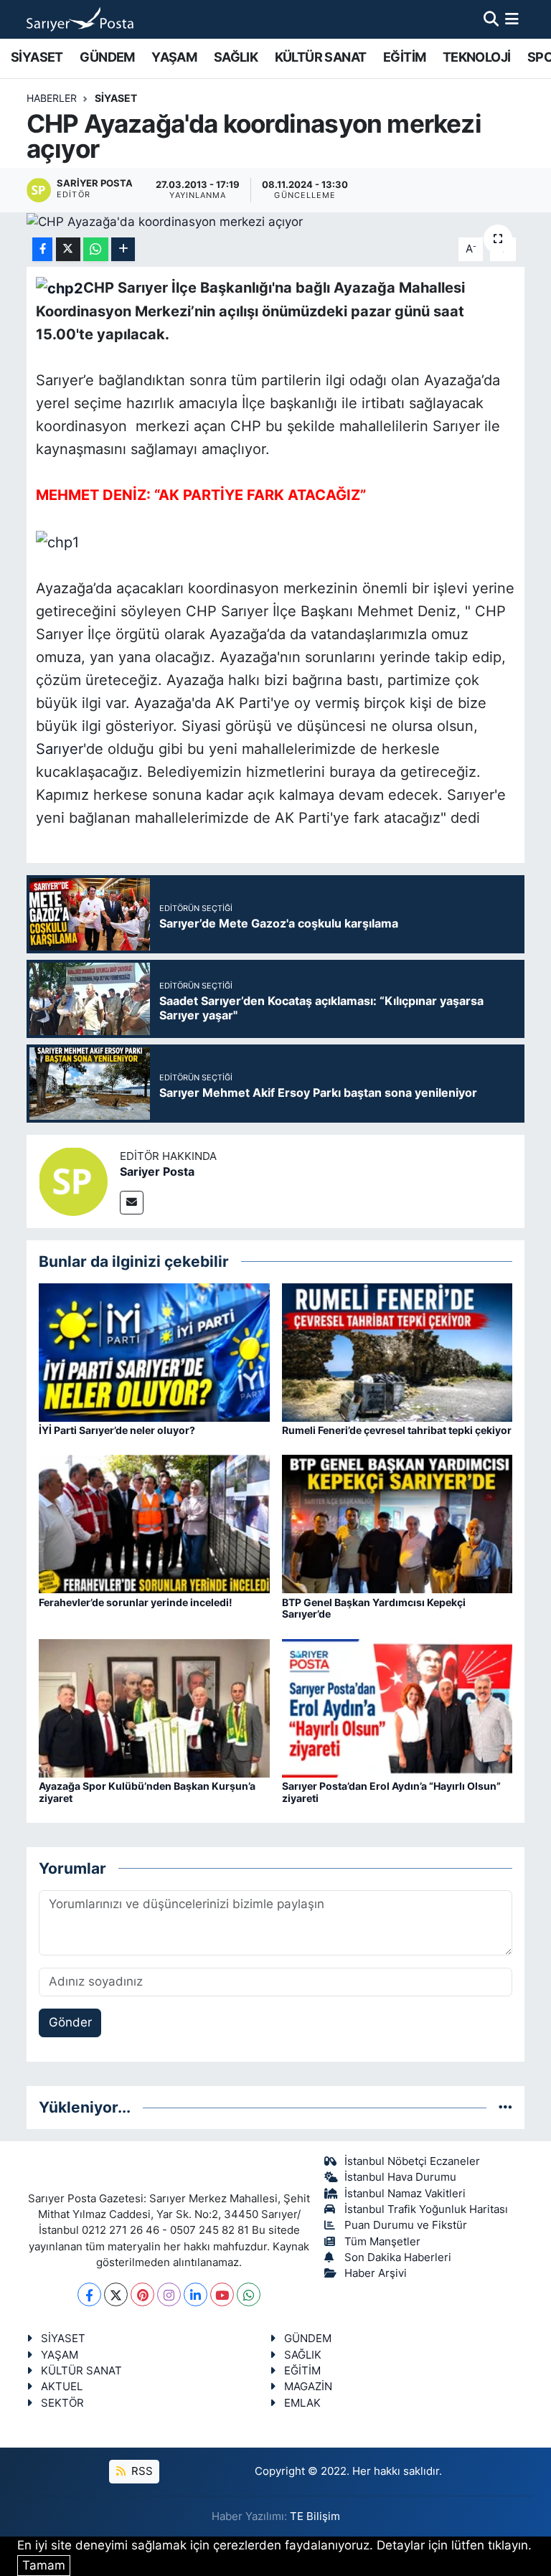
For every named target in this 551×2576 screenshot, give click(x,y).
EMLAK (302, 2403)
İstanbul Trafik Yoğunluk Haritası (426, 2209)
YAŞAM (174, 57)
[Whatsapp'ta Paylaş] (96, 249)
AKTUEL (62, 2387)
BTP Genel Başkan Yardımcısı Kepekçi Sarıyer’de (374, 1608)
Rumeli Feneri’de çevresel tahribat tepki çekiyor (397, 1430)
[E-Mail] (132, 1203)
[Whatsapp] (249, 2294)
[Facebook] (89, 2294)
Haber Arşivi (376, 2273)
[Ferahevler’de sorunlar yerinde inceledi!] (154, 1524)
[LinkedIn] (196, 2294)
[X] (116, 2294)
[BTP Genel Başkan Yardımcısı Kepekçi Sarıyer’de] (397, 1524)
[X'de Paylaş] (68, 249)
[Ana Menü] (512, 19)
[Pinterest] (142, 2294)
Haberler (52, 98)
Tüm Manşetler (382, 2242)
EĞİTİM (404, 57)
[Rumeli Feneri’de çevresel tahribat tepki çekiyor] (397, 1351)
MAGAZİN (308, 2387)
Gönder (70, 2022)
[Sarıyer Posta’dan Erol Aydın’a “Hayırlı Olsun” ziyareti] (397, 1707)
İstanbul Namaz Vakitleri (405, 2194)
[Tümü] (505, 2107)
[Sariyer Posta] (73, 1181)
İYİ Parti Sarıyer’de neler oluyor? (117, 1430)
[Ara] (491, 19)
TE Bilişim (315, 2516)
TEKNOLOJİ (477, 57)
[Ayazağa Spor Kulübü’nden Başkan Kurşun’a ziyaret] (154, 1707)
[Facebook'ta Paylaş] (42, 249)
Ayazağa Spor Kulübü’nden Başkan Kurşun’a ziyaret (147, 1792)
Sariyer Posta (157, 1171)
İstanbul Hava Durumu (400, 2177)
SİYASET (37, 57)
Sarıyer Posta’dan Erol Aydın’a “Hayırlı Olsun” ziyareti (391, 1792)
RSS (141, 2471)
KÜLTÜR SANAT (321, 57)
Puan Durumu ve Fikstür (406, 2225)
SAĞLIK (236, 57)
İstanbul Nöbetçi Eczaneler (412, 2161)
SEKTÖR (62, 2403)
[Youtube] (222, 2294)
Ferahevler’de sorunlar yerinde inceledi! (136, 1602)
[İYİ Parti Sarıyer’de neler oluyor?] (154, 1351)
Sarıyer (60, 749)
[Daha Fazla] (123, 249)
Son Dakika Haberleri (398, 2257)
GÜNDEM (107, 57)
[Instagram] (169, 2294)
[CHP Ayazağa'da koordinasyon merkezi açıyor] (276, 222)
